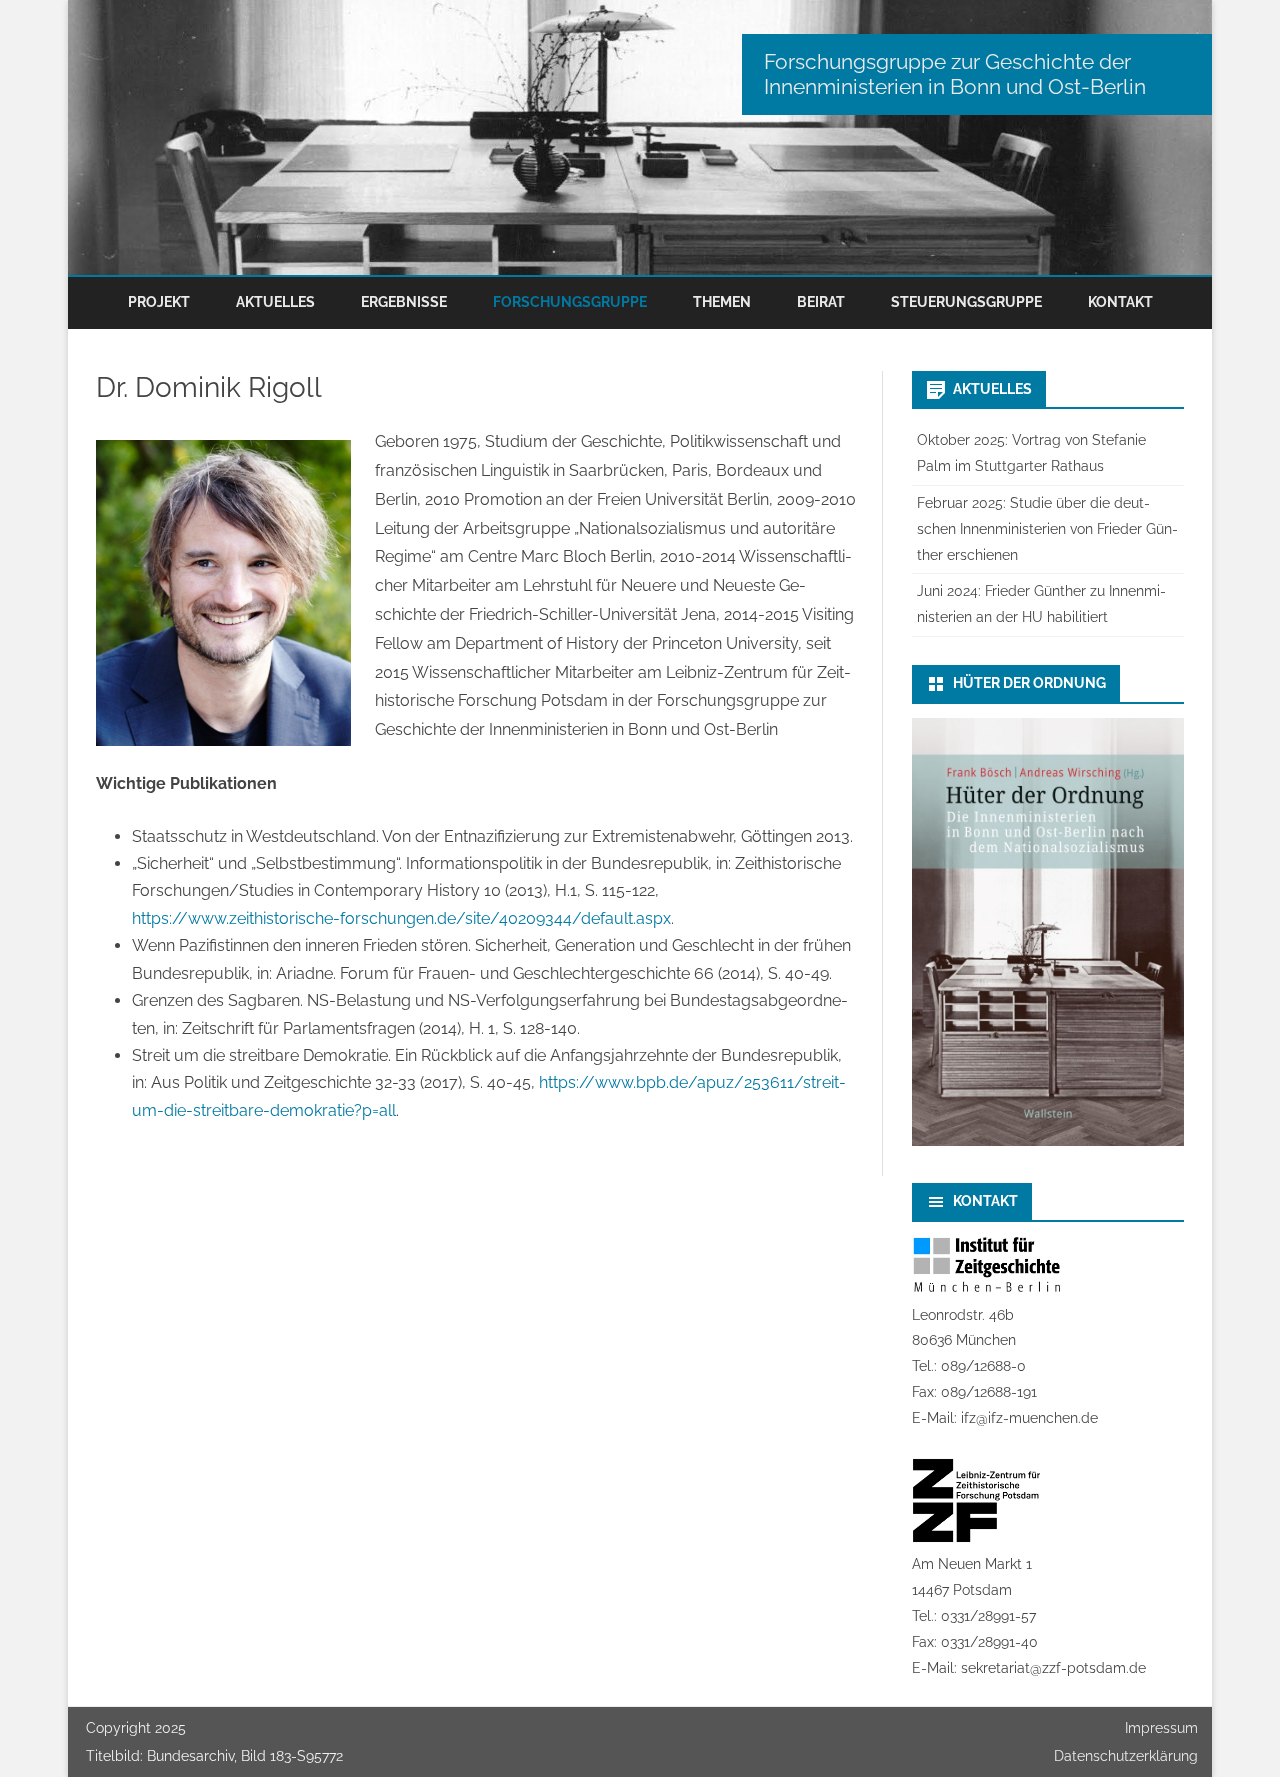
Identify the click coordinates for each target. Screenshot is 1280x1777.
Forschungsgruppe (570, 302)
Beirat (821, 302)
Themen (722, 302)
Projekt (159, 302)
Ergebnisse (404, 302)
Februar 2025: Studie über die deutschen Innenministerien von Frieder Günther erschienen (1047, 529)
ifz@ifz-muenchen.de (1029, 1418)
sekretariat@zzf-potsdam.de (1053, 1668)
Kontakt (1120, 302)
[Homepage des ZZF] (976, 1538)
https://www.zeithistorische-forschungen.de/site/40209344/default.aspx (401, 918)
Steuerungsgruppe (966, 302)
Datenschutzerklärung (1126, 1756)
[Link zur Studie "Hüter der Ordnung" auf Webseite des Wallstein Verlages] (1048, 1141)
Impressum (1161, 1728)
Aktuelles (275, 302)
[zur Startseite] (640, 137)
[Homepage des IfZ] (987, 1289)
